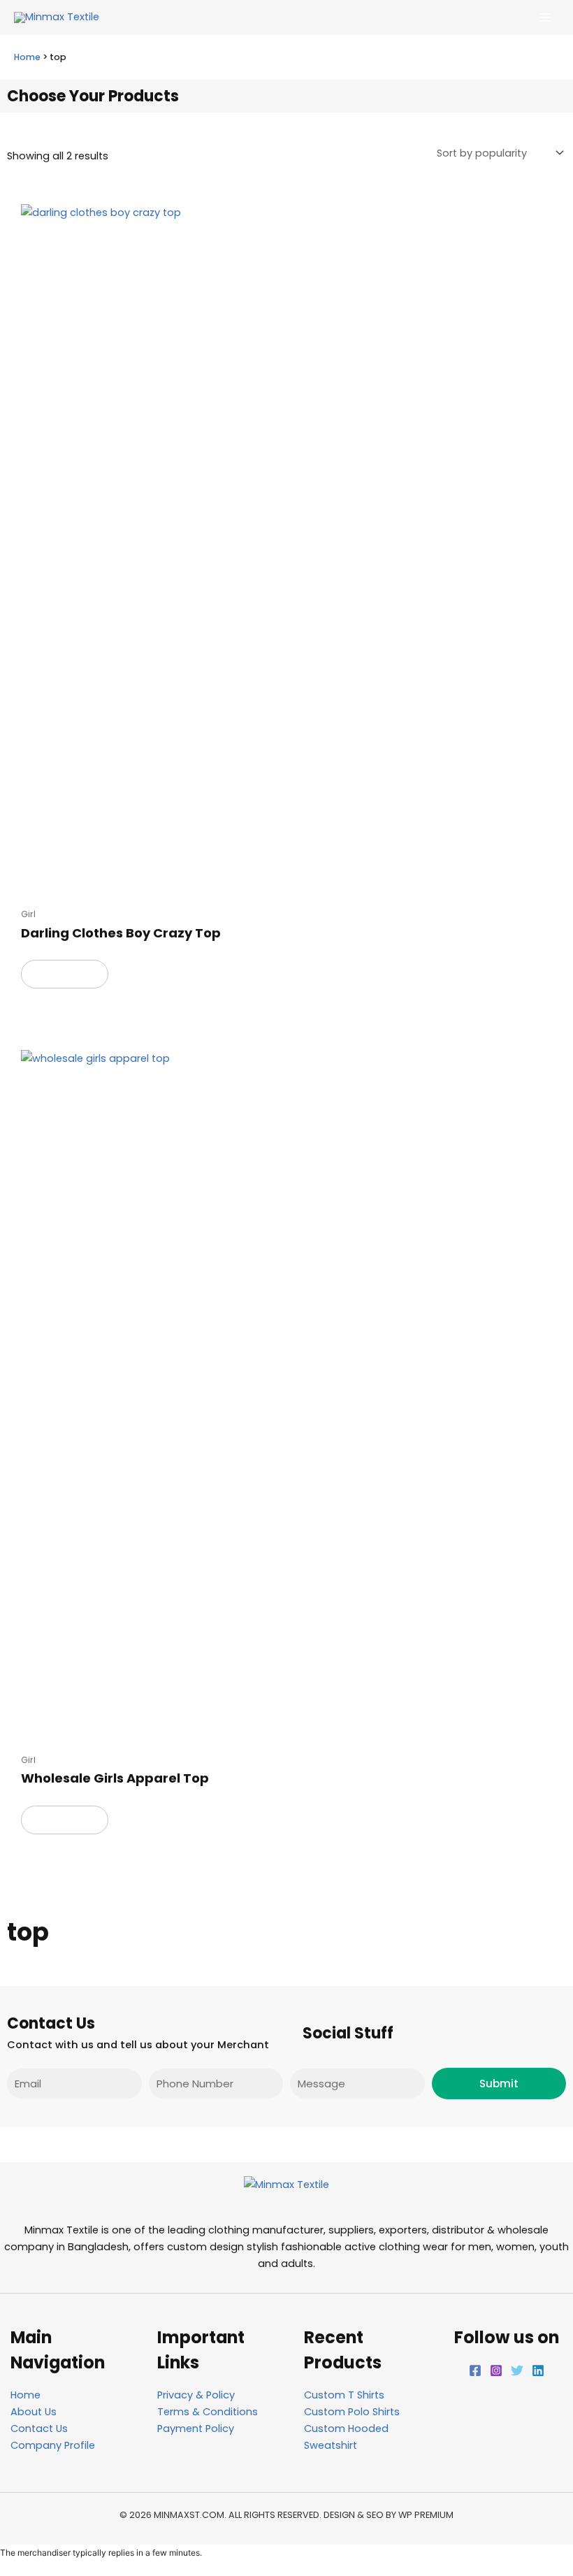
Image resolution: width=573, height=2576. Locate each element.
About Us (34, 2412)
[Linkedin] (538, 2370)
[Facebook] (475, 2370)
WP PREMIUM (426, 2515)
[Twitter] (517, 2370)
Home (27, 57)
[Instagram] (496, 2370)
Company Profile (53, 2445)
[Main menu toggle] (545, 17)
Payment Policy (196, 2429)
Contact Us (39, 2429)
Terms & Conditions (208, 2412)
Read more (65, 974)
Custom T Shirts (344, 2395)
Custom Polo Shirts (352, 2412)
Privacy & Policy (196, 2395)
